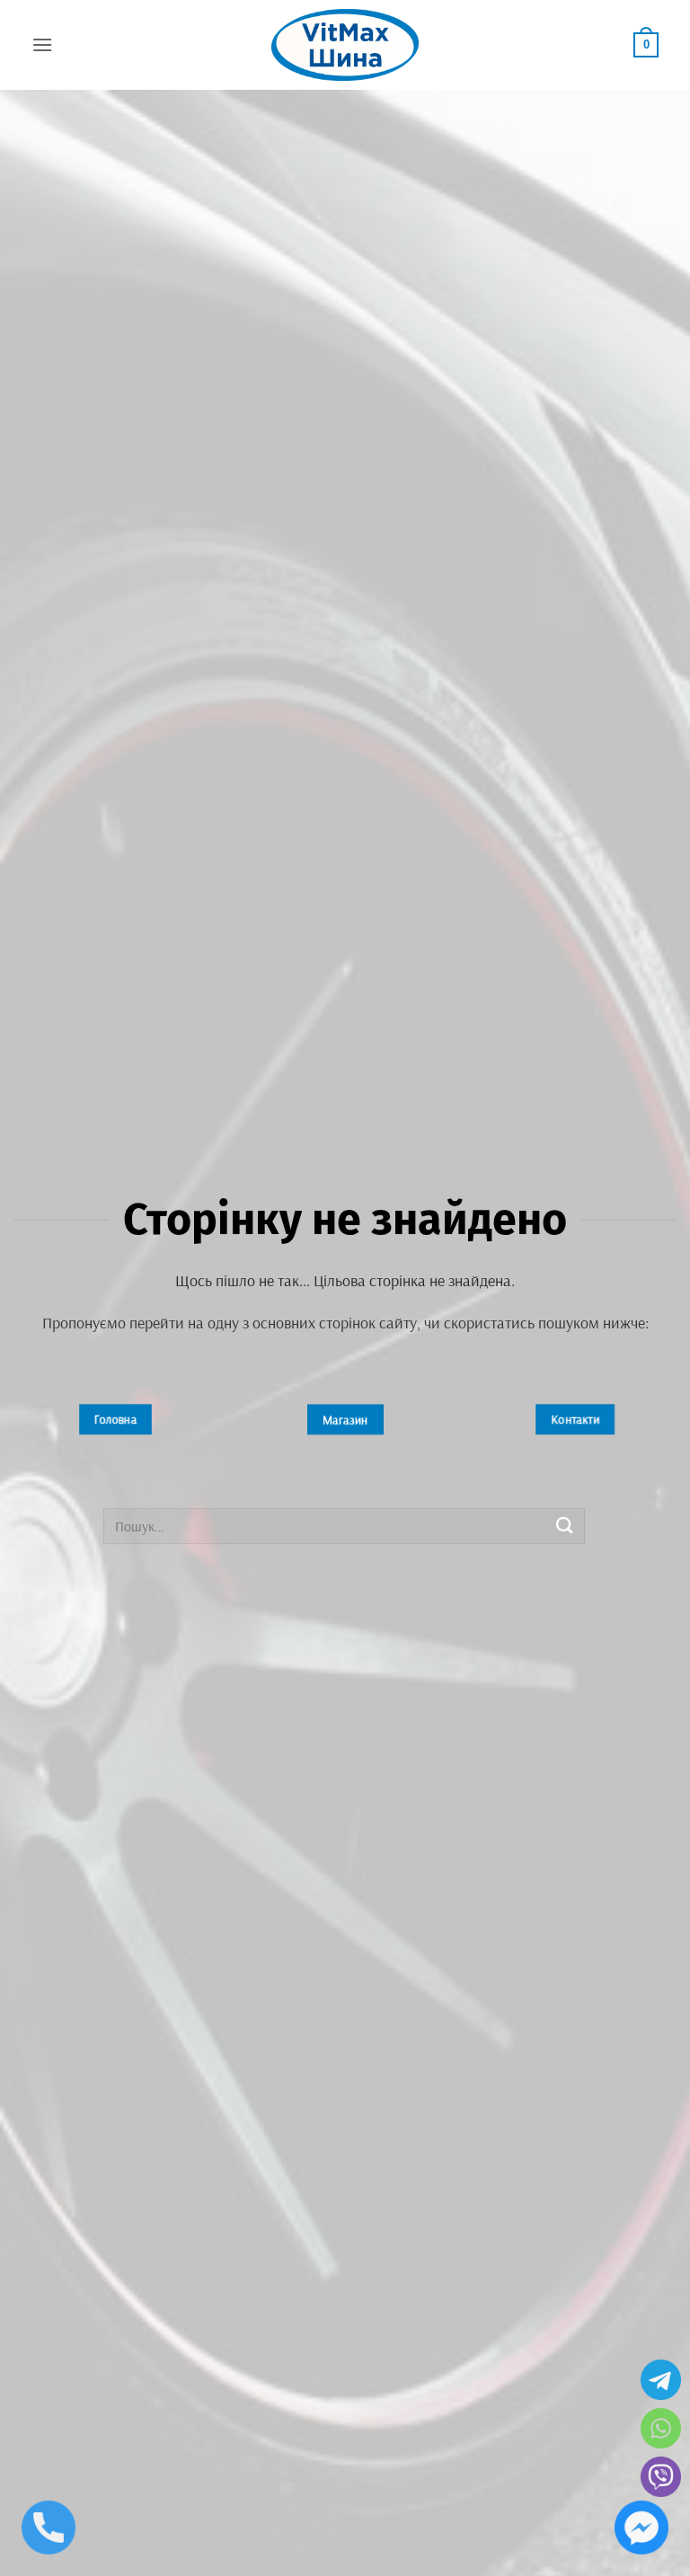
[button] (42, 44)
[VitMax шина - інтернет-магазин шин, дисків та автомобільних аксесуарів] (345, 45)
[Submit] (565, 1526)
